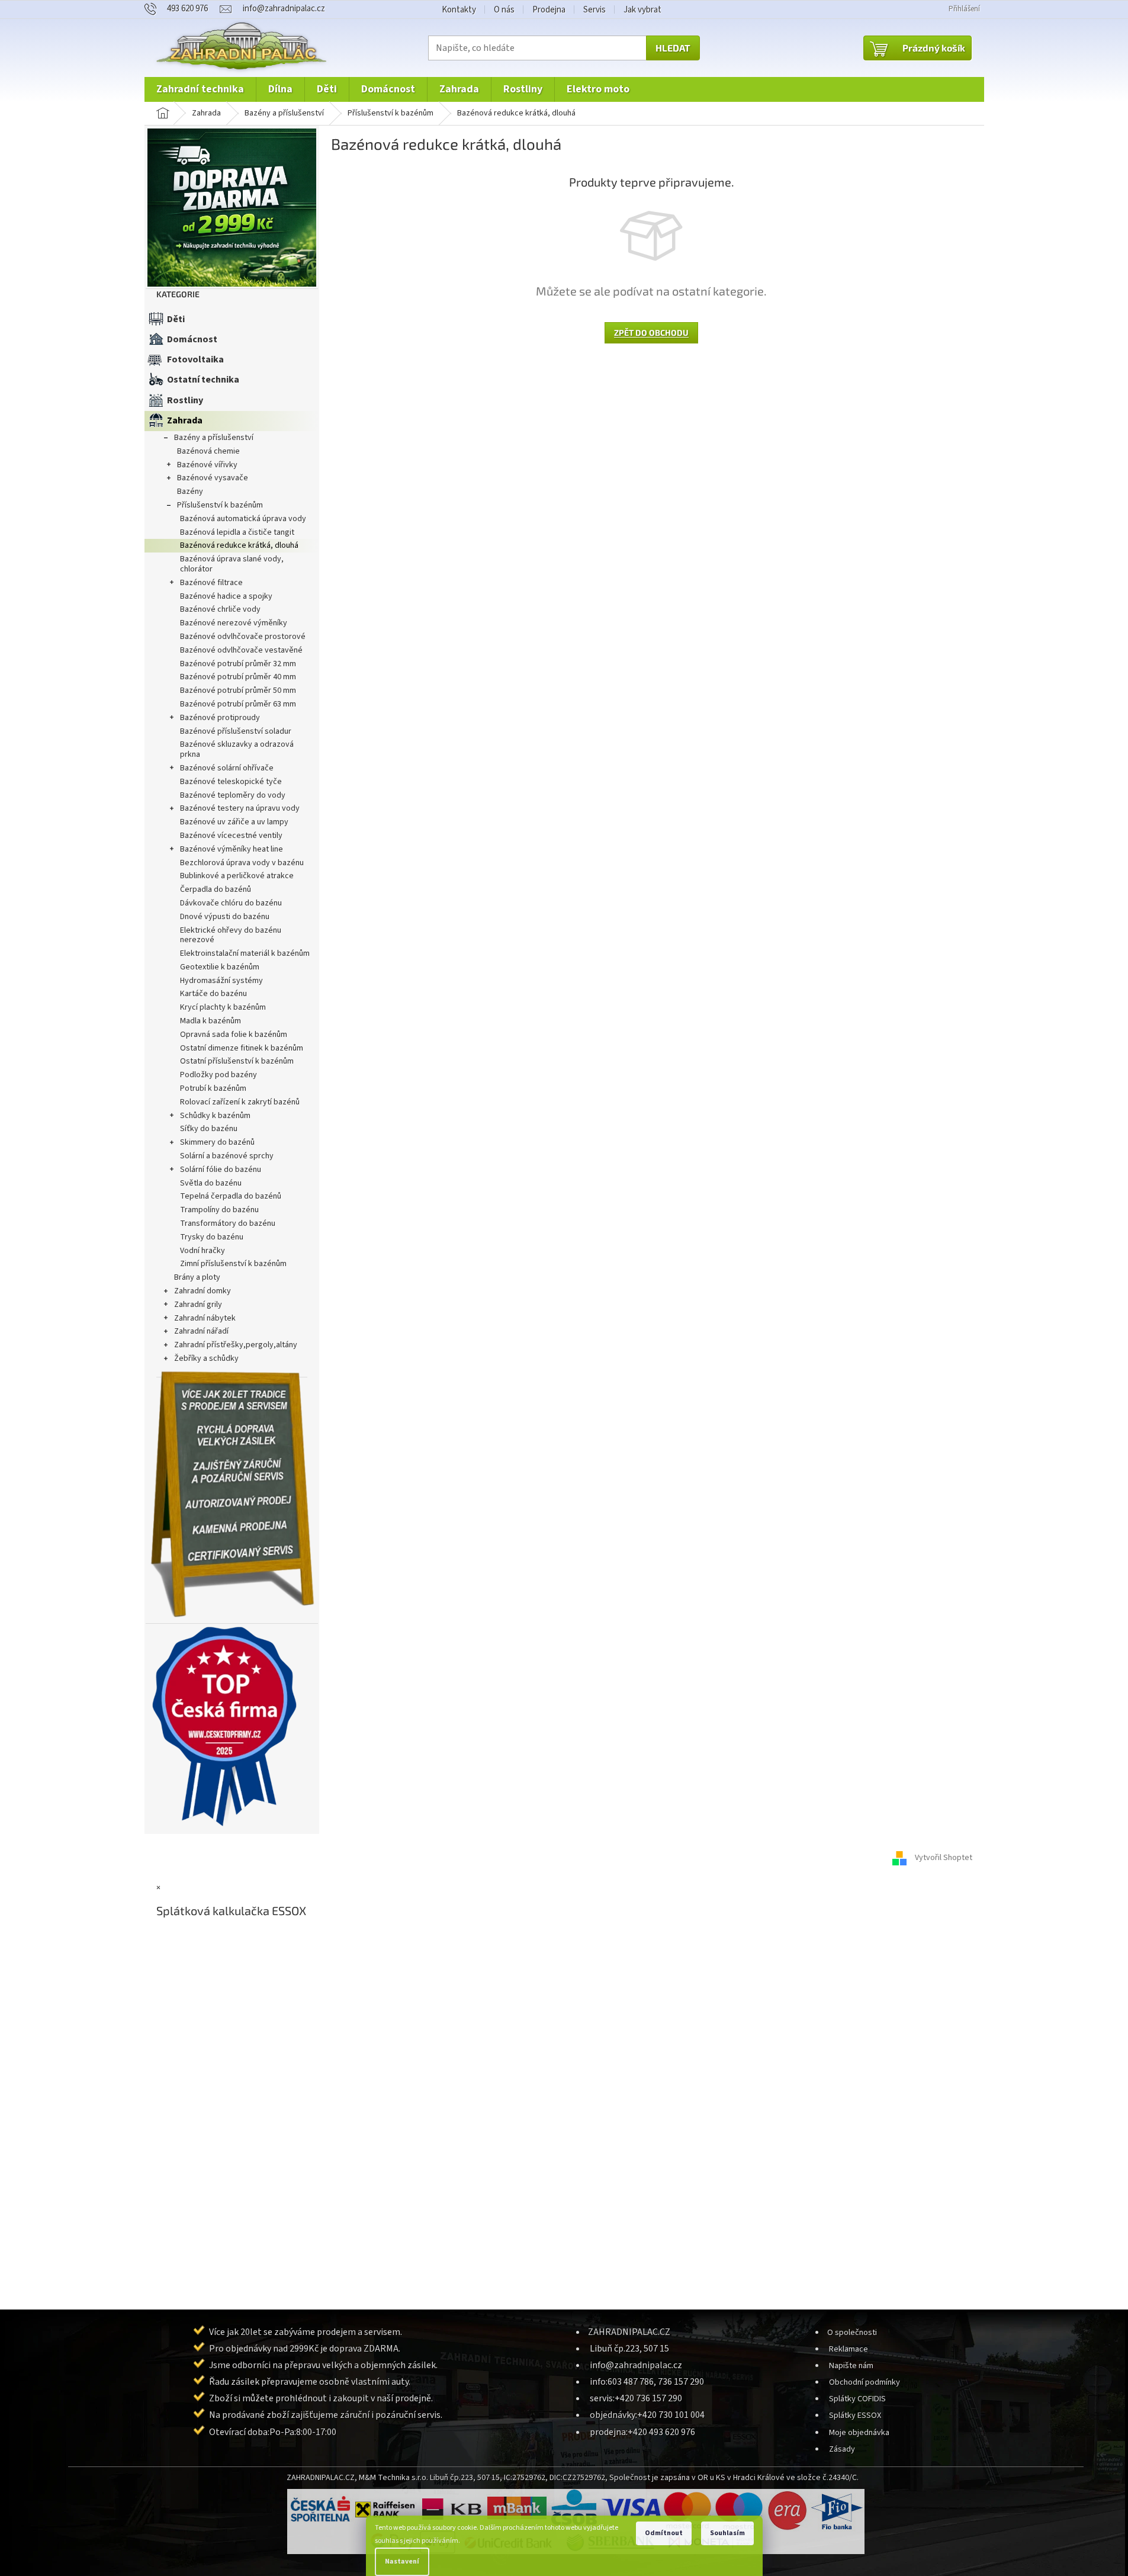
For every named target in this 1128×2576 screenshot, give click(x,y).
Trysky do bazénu (212, 1237)
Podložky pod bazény (218, 1075)
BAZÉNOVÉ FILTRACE (211, 583)
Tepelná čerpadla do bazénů (231, 1196)
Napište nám (851, 2365)
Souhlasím (727, 2533)
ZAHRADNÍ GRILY (198, 1305)
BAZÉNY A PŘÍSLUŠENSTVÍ (214, 438)
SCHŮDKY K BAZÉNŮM (215, 1116)
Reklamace (849, 2349)
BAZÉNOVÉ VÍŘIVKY (207, 465)
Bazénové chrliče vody (220, 609)
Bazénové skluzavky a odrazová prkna (237, 749)
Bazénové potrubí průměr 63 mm (238, 704)
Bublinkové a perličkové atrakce (237, 876)
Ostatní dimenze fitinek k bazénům (242, 1048)
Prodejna (549, 10)
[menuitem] (200, 89)
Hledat (673, 48)
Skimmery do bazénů (217, 1142)
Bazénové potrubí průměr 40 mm (238, 677)
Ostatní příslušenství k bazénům (237, 1061)
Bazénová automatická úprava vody (243, 519)
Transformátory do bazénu (228, 1223)
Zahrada (185, 420)
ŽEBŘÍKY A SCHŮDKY (206, 1358)
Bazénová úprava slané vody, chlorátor (232, 564)
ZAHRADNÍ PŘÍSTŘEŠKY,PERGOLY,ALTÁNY (236, 1345)
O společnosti (852, 2332)
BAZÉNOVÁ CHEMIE (208, 451)
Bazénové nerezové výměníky (234, 623)
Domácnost (192, 339)
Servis (594, 10)
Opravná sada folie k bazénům (234, 1035)
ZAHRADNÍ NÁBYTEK (205, 1318)
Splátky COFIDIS (857, 2399)
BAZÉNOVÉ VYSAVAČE (213, 478)
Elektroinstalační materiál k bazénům (245, 953)
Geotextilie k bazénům (220, 967)
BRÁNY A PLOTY (197, 1277)
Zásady (842, 2449)
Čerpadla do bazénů (216, 889)
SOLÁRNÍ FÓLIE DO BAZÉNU (221, 1170)
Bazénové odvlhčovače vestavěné (241, 650)
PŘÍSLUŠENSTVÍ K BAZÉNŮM (220, 505)
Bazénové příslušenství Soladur (236, 731)
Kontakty (459, 10)
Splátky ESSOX (855, 2415)
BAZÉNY (190, 492)
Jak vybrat (642, 10)
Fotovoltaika (195, 359)
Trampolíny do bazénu (219, 1210)
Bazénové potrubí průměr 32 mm (238, 664)
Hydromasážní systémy (221, 981)
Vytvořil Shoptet (944, 1858)
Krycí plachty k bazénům (223, 1007)
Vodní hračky (203, 1251)
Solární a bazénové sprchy (227, 1156)
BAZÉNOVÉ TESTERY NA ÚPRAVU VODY (240, 808)
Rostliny (185, 400)
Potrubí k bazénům (213, 1088)
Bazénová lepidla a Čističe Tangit (237, 532)
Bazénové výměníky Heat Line (232, 849)
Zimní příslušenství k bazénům (233, 1264)
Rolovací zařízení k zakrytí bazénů (240, 1102)
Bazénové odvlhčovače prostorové (243, 637)
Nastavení (402, 2561)
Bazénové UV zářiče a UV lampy (234, 822)
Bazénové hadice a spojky (226, 596)
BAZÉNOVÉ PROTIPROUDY (220, 718)
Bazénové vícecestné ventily (231, 836)
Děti (176, 319)
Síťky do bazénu (209, 1129)
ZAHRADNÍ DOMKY (203, 1291)
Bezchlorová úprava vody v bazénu (242, 863)
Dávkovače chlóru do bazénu (231, 903)
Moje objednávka (859, 2432)
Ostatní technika (203, 380)
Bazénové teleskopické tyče (231, 782)
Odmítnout (664, 2533)
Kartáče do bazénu (213, 994)
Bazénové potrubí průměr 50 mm (238, 690)
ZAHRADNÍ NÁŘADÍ (201, 1331)
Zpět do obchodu (651, 333)
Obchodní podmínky (865, 2382)
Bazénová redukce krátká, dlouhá (239, 545)
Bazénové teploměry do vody (233, 795)
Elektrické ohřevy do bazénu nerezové (231, 935)
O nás (504, 10)
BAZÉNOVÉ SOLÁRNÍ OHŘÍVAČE (227, 768)
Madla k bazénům (211, 1021)
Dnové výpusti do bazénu (225, 917)
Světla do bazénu (211, 1183)
